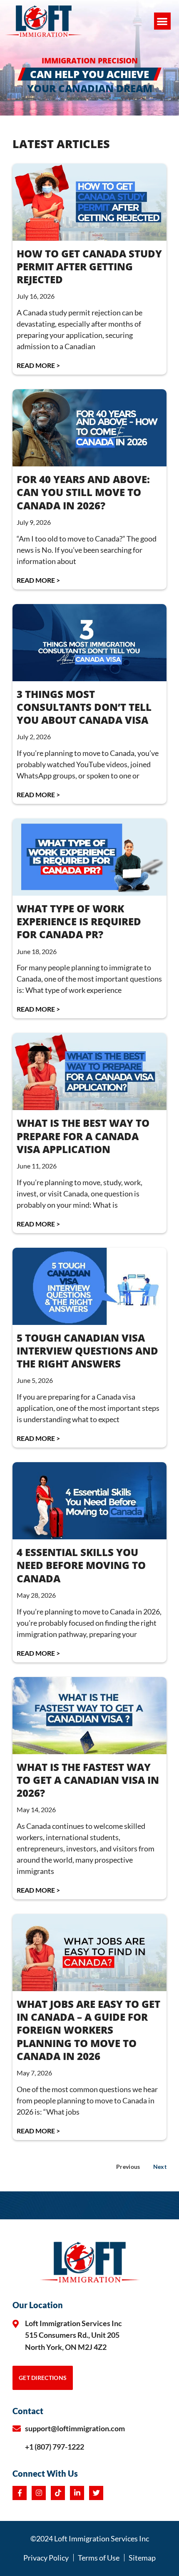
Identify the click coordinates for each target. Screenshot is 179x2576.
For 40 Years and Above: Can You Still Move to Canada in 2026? (83, 492)
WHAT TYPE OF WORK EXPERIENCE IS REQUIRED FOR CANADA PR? (79, 921)
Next (160, 2167)
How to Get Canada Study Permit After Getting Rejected (89, 266)
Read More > (38, 365)
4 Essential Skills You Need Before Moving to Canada (81, 1565)
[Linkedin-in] (77, 2493)
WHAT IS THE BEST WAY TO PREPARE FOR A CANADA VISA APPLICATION (83, 1136)
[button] (163, 21)
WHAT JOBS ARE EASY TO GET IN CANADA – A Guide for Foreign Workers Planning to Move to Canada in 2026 (88, 2030)
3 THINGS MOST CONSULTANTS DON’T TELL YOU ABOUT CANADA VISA (84, 707)
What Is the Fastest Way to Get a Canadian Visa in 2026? (88, 1780)
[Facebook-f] (20, 2493)
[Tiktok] (58, 2493)
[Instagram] (39, 2493)
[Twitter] (96, 2493)
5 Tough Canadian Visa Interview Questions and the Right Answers (87, 1351)
